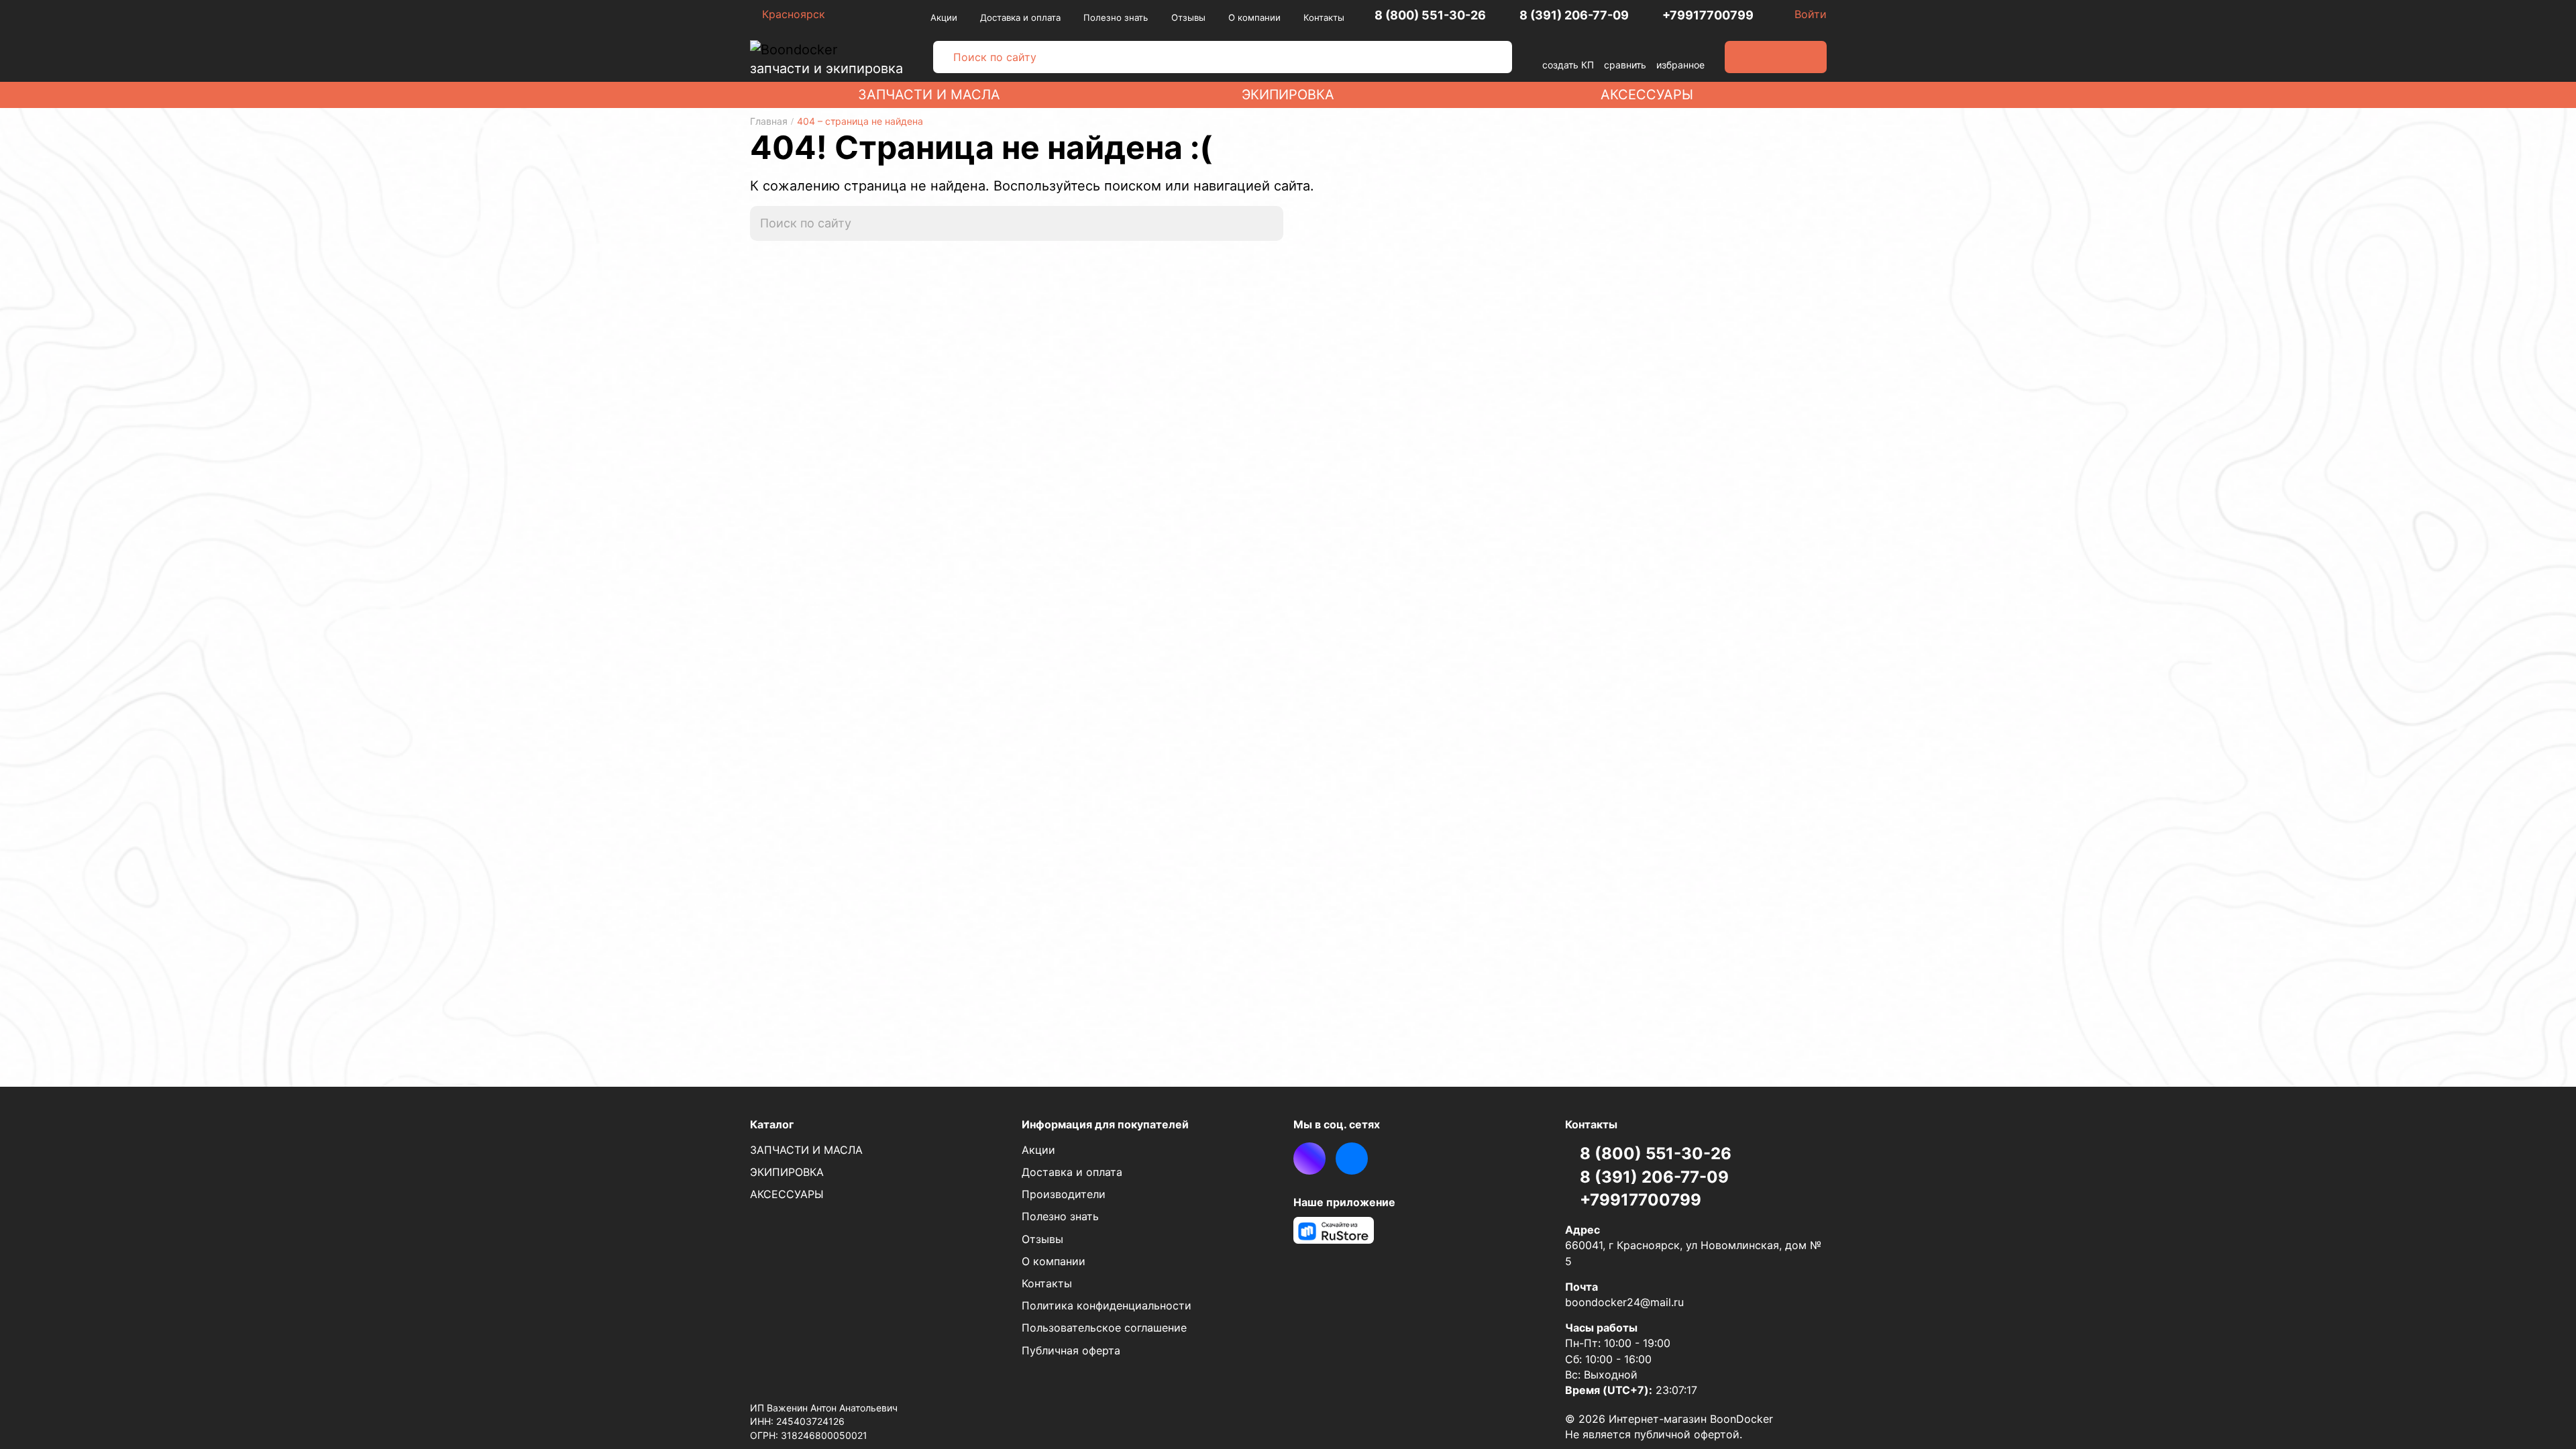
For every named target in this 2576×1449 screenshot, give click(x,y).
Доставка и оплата (1020, 17)
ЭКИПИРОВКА (1288, 95)
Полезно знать (1116, 17)
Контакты (1324, 17)
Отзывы (1188, 17)
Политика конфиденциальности (1107, 1305)
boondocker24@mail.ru (1624, 1302)
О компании (1254, 17)
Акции (944, 17)
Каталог (772, 1124)
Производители (1064, 1194)
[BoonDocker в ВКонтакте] (1352, 1159)
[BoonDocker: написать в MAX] (1309, 1159)
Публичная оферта (1071, 1350)
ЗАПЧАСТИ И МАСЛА (929, 95)
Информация (1105, 1124)
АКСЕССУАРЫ (1647, 95)
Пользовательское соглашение (1104, 1328)
